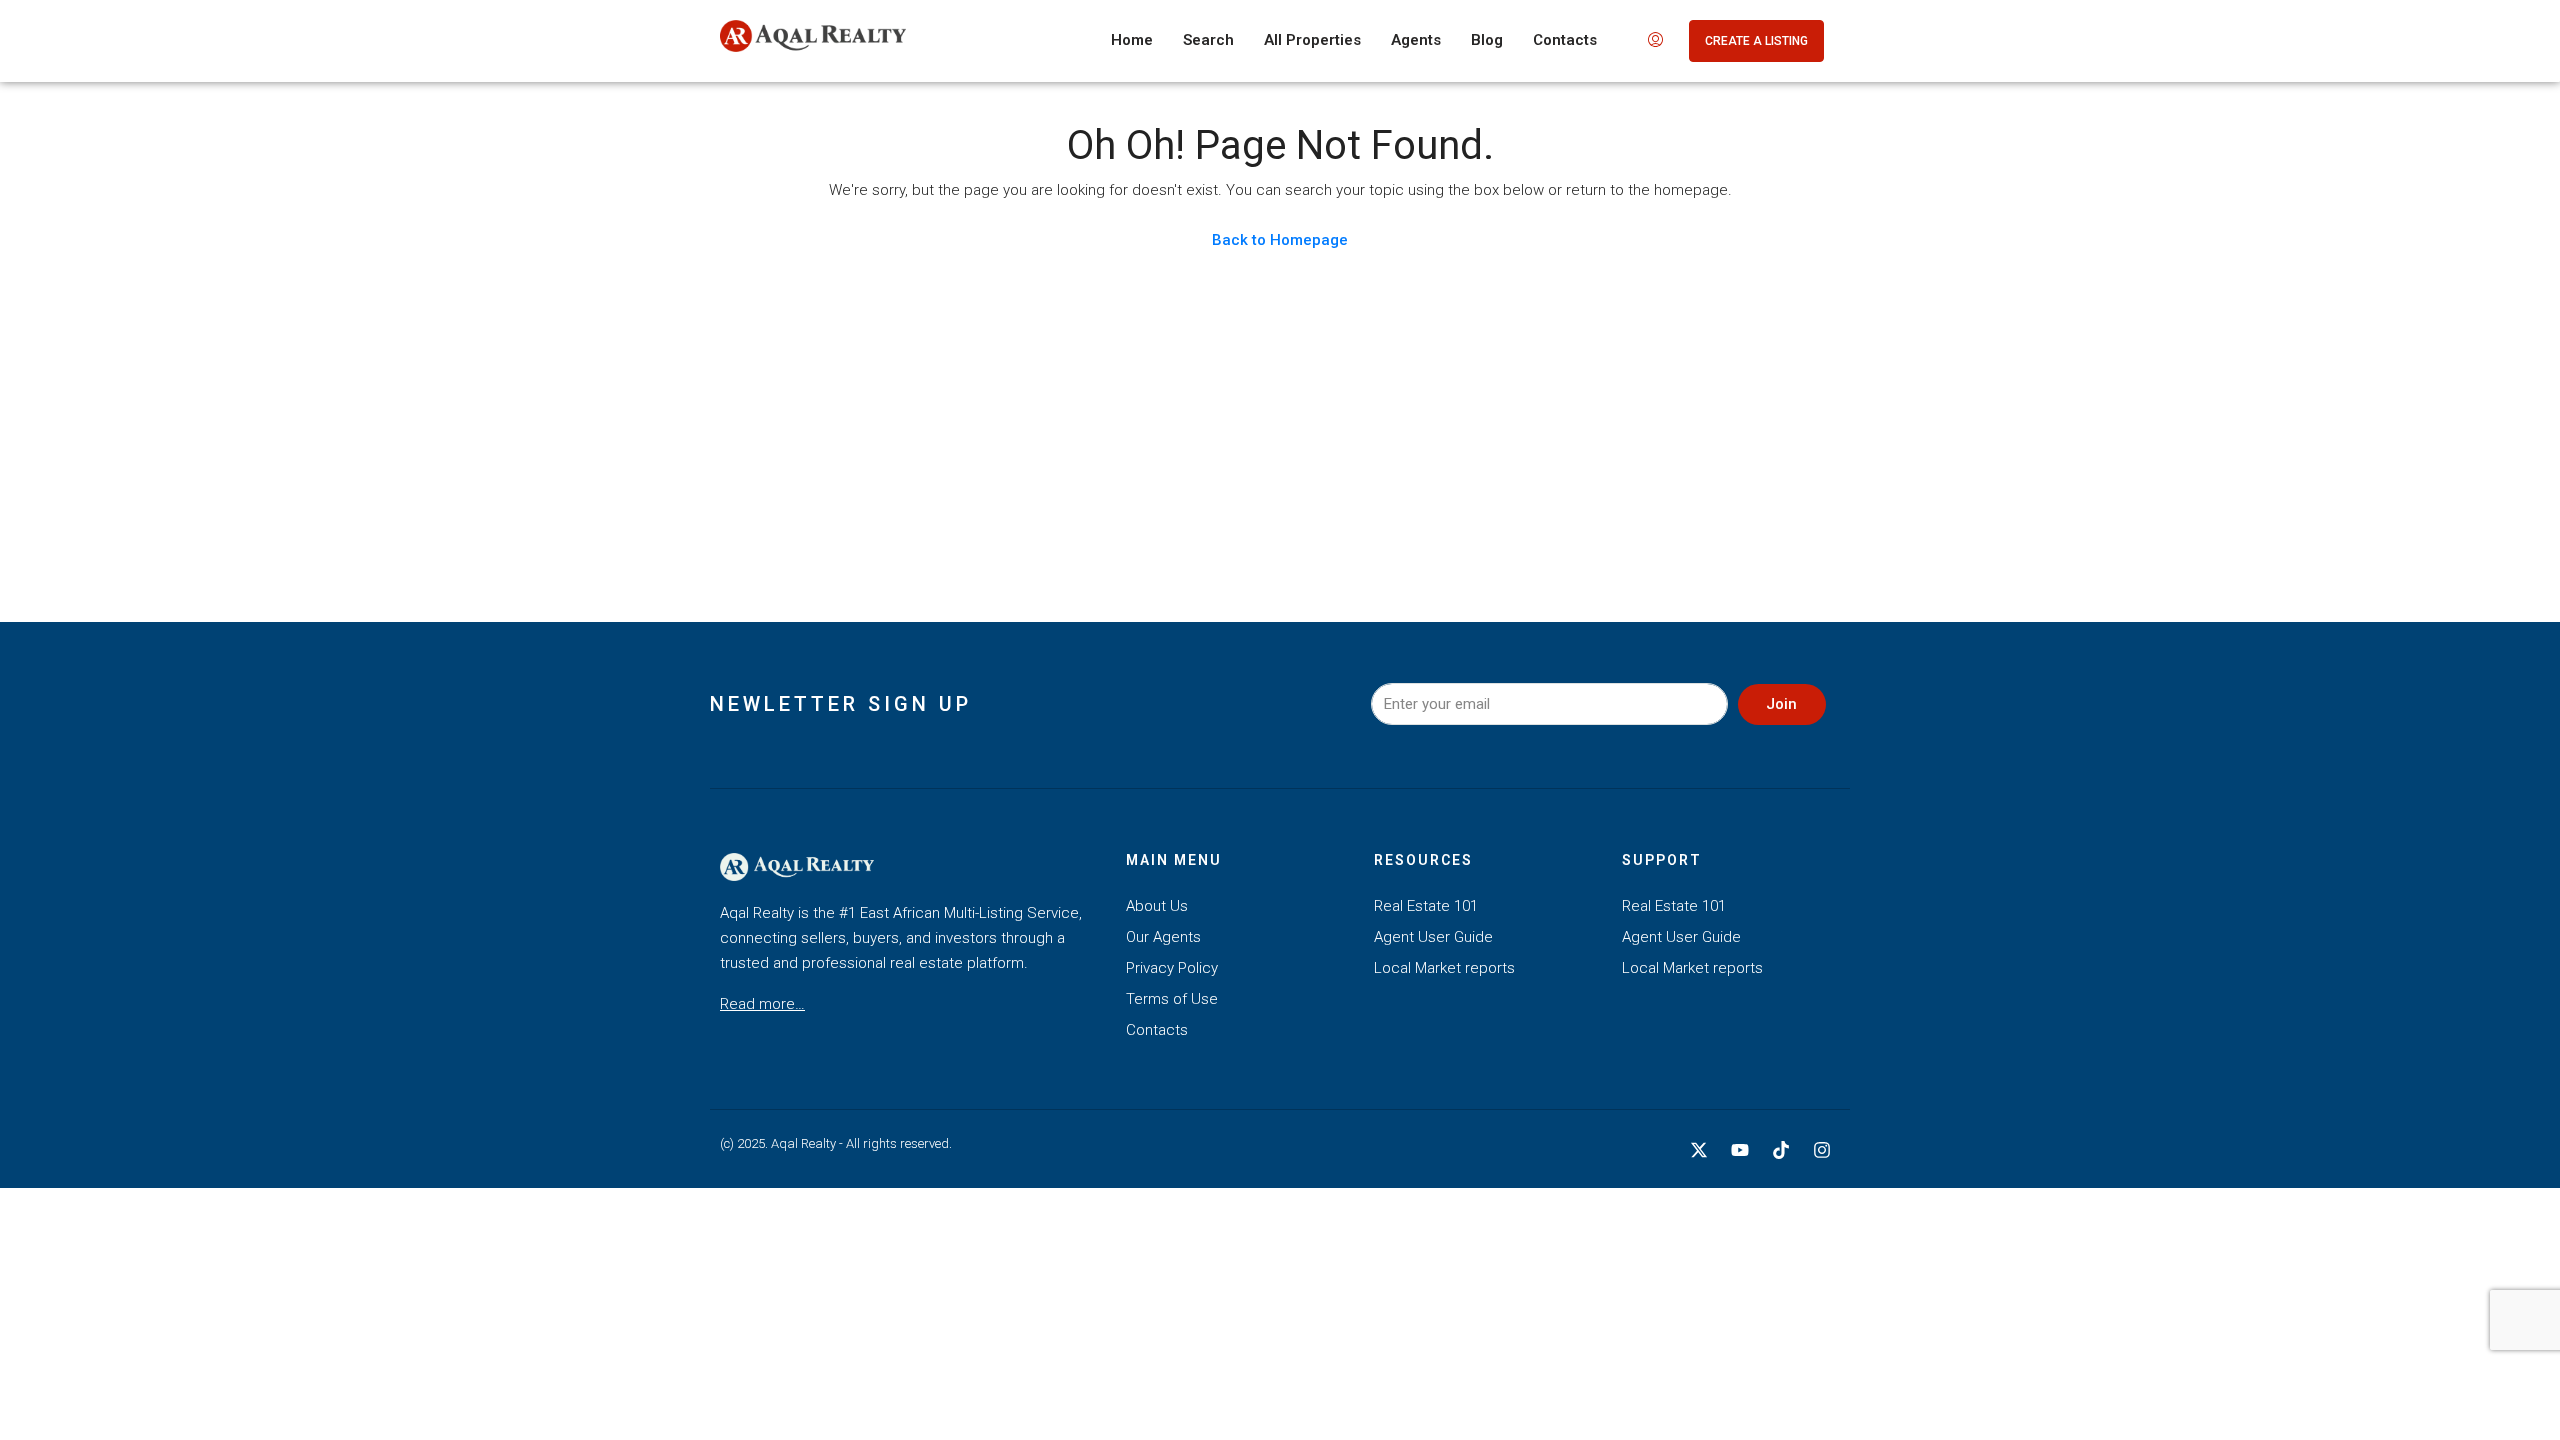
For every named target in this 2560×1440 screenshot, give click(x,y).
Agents (1416, 40)
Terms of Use (1172, 999)
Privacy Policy (1172, 968)
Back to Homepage (1280, 240)
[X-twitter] (1699, 1150)
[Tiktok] (1781, 1150)
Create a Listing (1756, 41)
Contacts (1565, 40)
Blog (1487, 40)
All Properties (1312, 40)
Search (1208, 40)
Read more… (762, 1004)
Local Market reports (1444, 968)
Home (1132, 40)
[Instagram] (1822, 1150)
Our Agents (1163, 937)
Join (1781, 704)
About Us (1157, 906)
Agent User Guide (1433, 937)
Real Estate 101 (1426, 906)
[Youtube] (1740, 1150)
